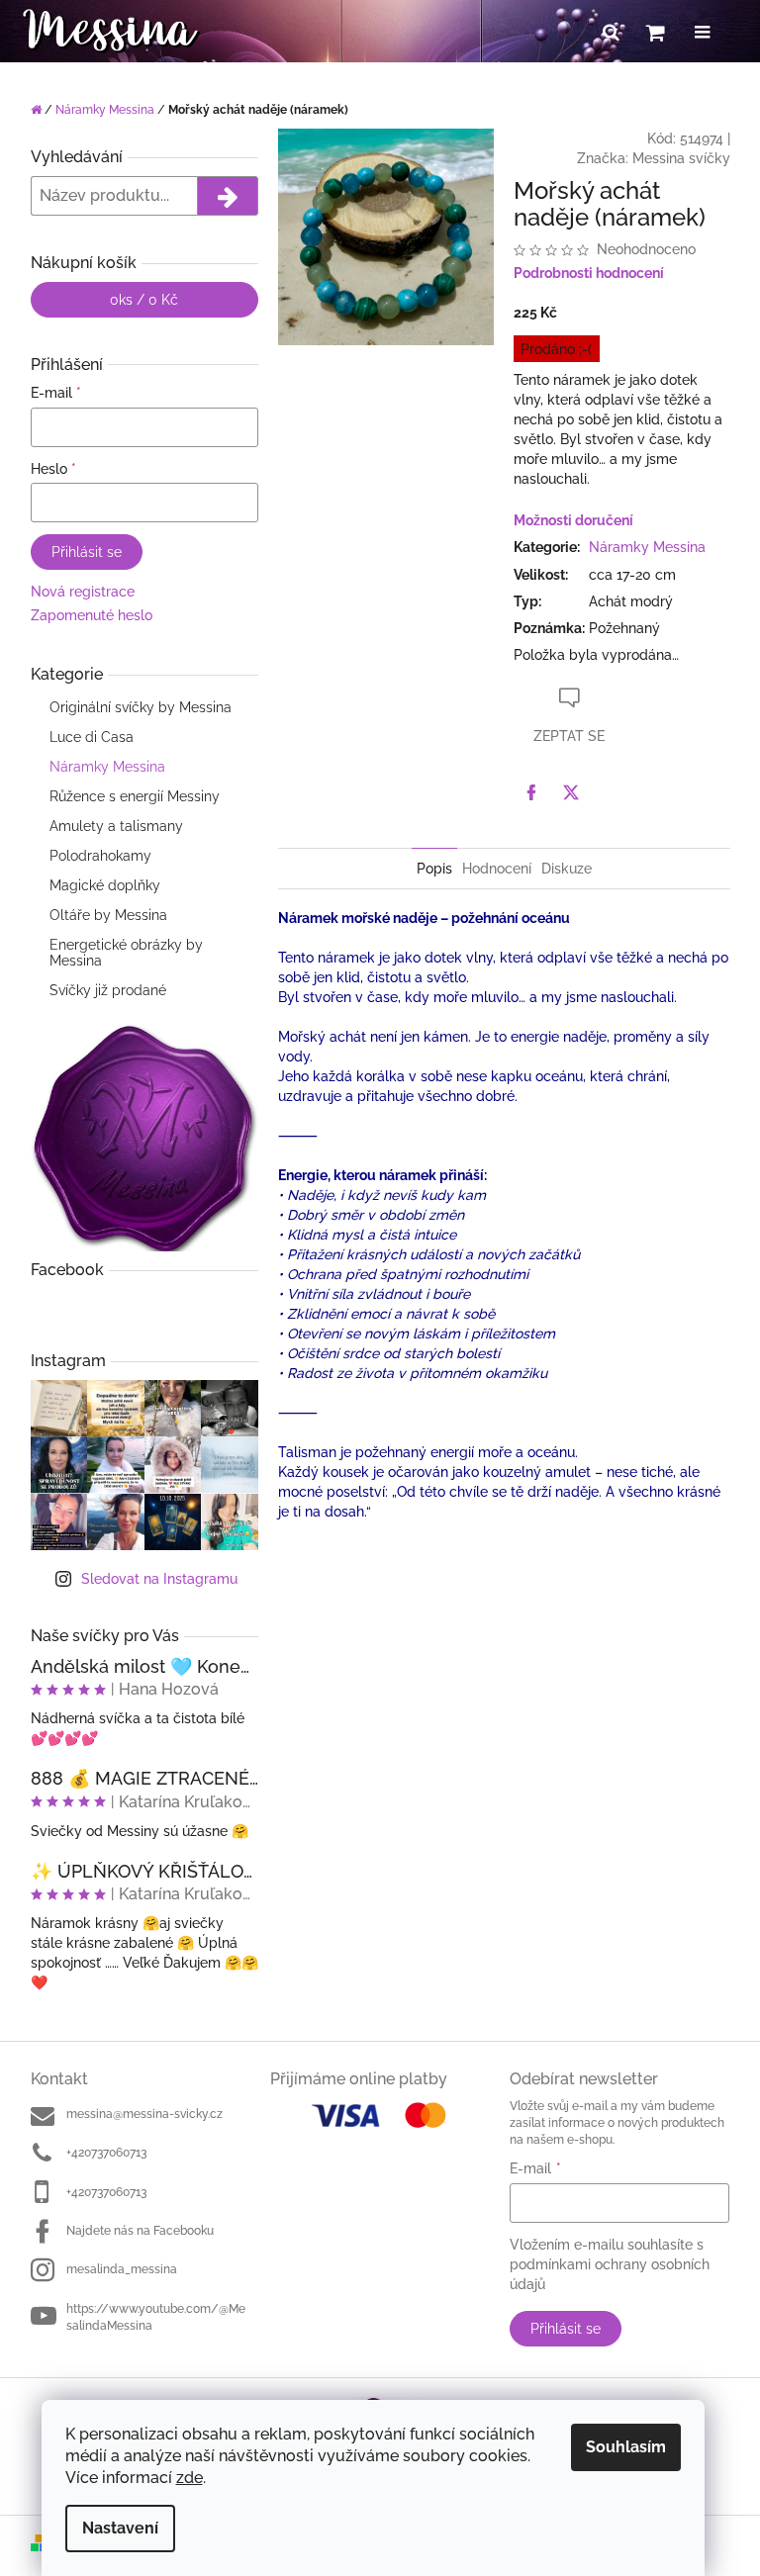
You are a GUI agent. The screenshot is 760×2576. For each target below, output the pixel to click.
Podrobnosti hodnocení (589, 273)
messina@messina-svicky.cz (144, 2114)
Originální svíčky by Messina (141, 707)
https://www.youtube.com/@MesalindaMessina (156, 2317)
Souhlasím (626, 2447)
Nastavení (120, 2528)
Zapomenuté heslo (92, 615)
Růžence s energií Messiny (135, 796)
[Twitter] (571, 792)
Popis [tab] (434, 869)
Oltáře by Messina (108, 915)
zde (190, 2478)
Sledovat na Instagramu (159, 1579)
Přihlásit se (87, 552)
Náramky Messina (107, 767)
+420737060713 (106, 2153)
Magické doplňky (105, 885)
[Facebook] (531, 792)
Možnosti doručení (573, 520)
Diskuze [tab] (567, 869)
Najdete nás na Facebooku (140, 2231)
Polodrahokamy (100, 856)
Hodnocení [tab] (497, 869)
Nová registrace (83, 592)
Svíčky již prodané (108, 990)
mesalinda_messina (122, 2269)
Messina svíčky (681, 158)
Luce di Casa (92, 737)
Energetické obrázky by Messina (126, 953)
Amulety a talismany (116, 826)
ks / (144, 300)
